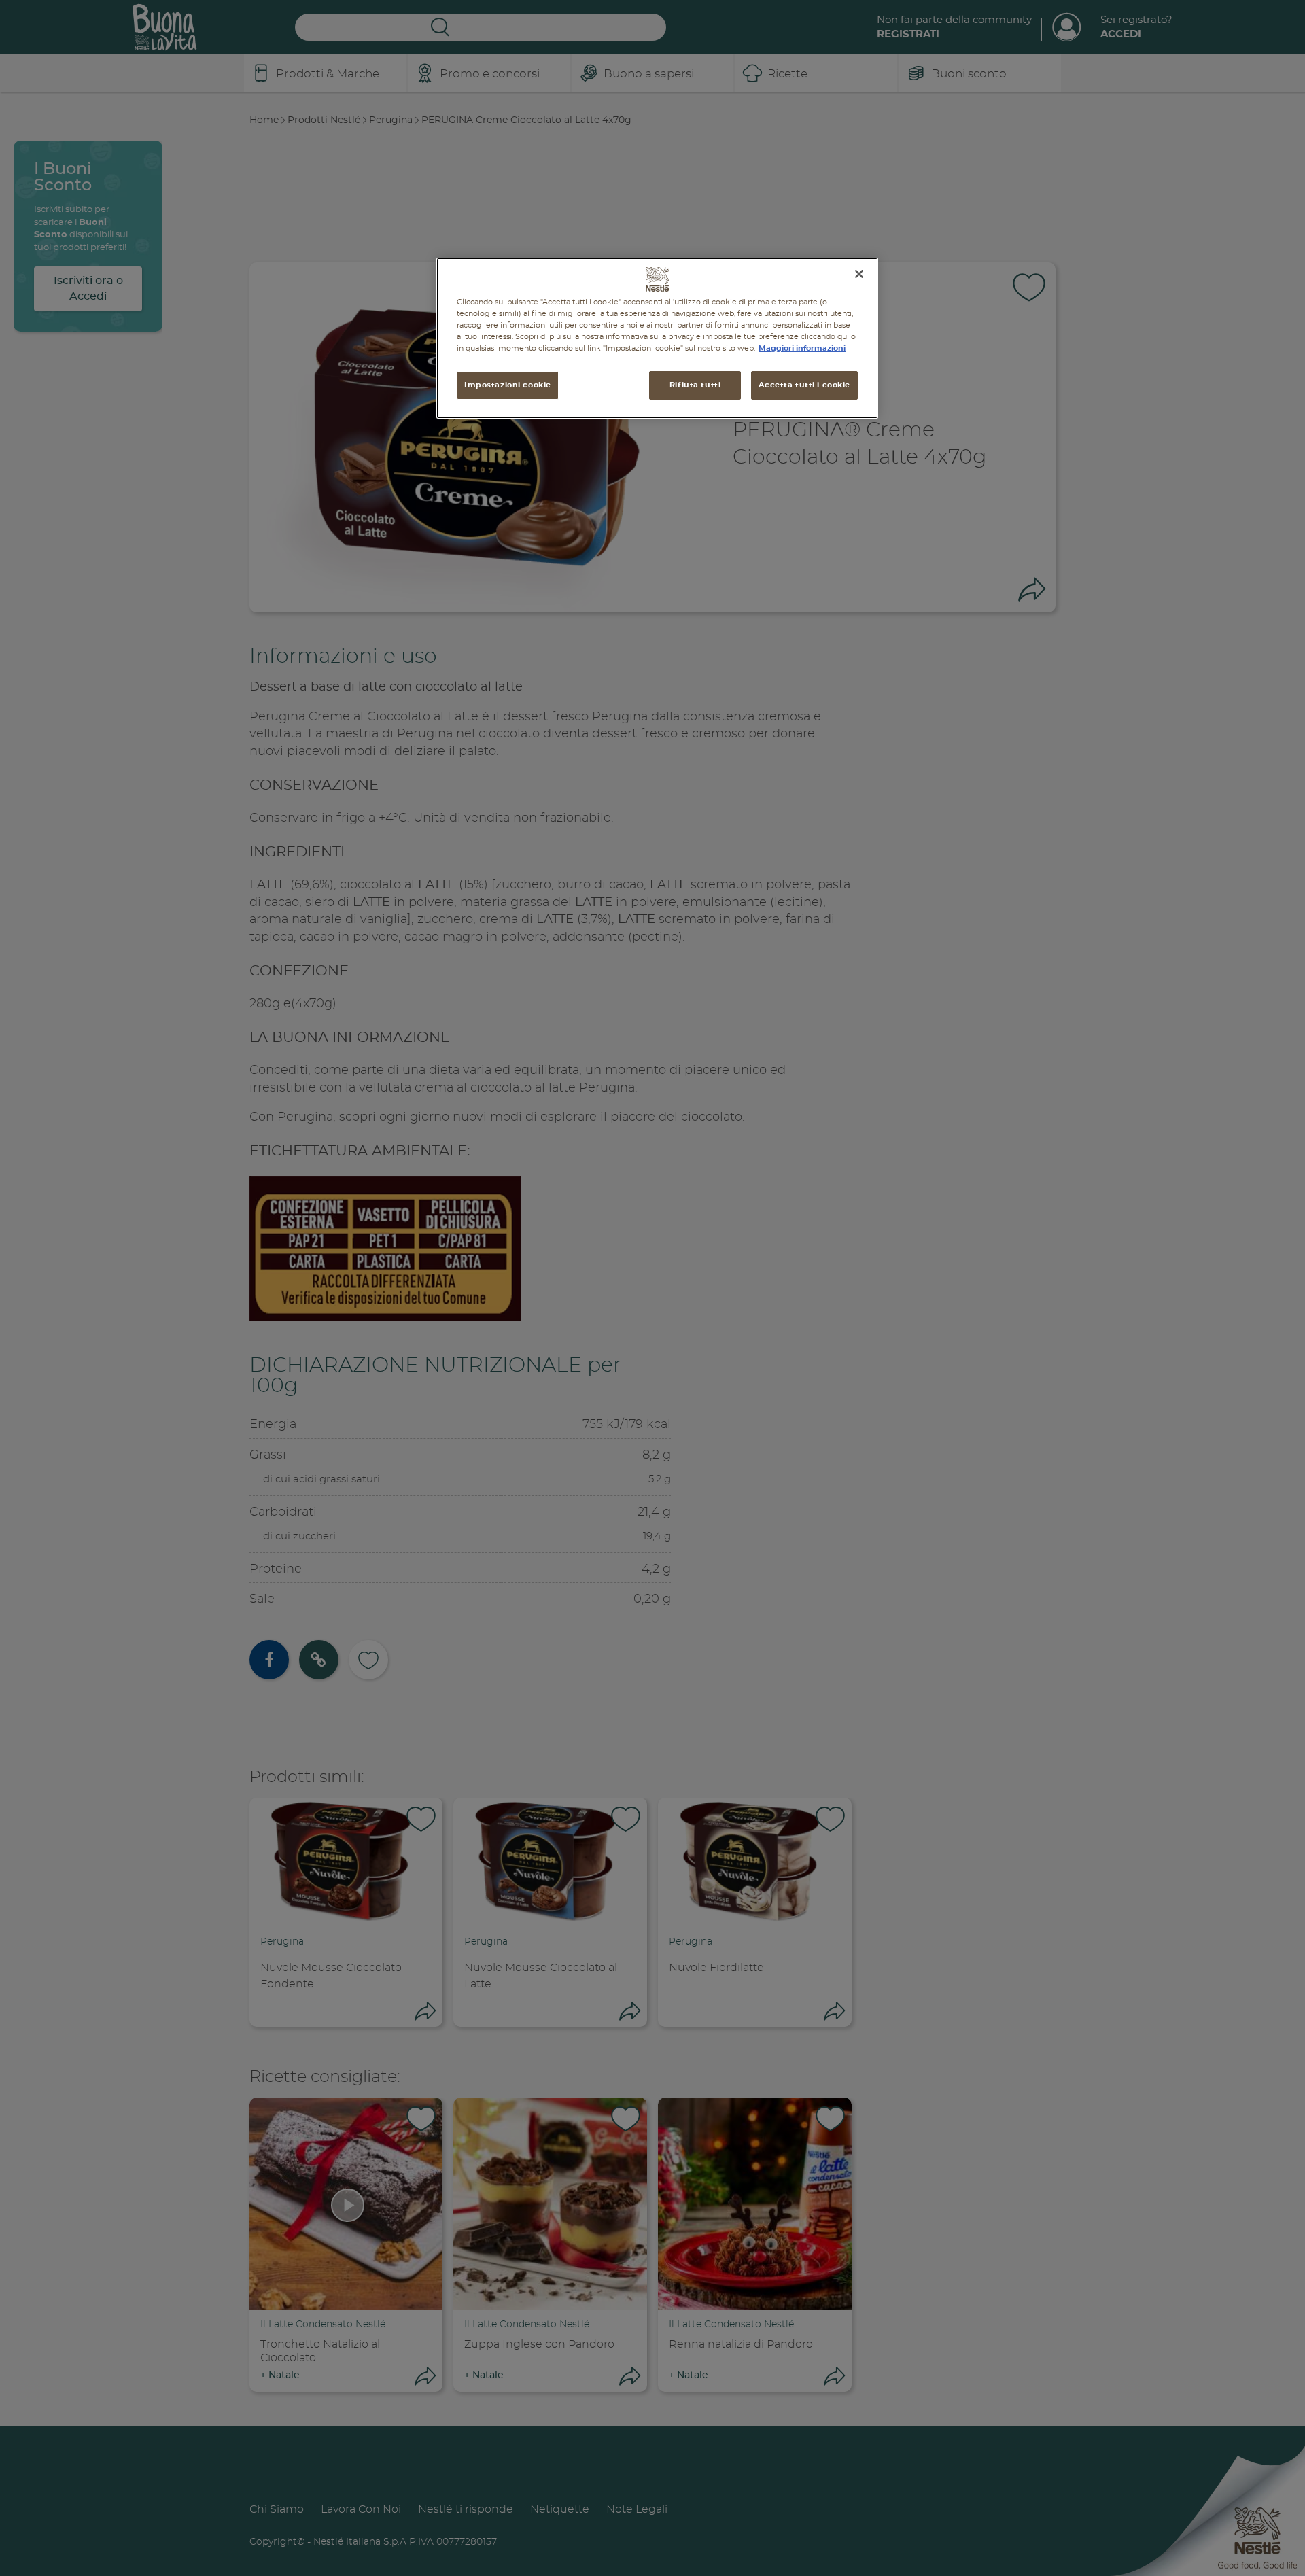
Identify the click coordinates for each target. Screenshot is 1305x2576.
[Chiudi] (859, 274)
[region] (657, 338)
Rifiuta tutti (695, 385)
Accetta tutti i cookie (804, 385)
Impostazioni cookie (508, 385)
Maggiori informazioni (802, 348)
